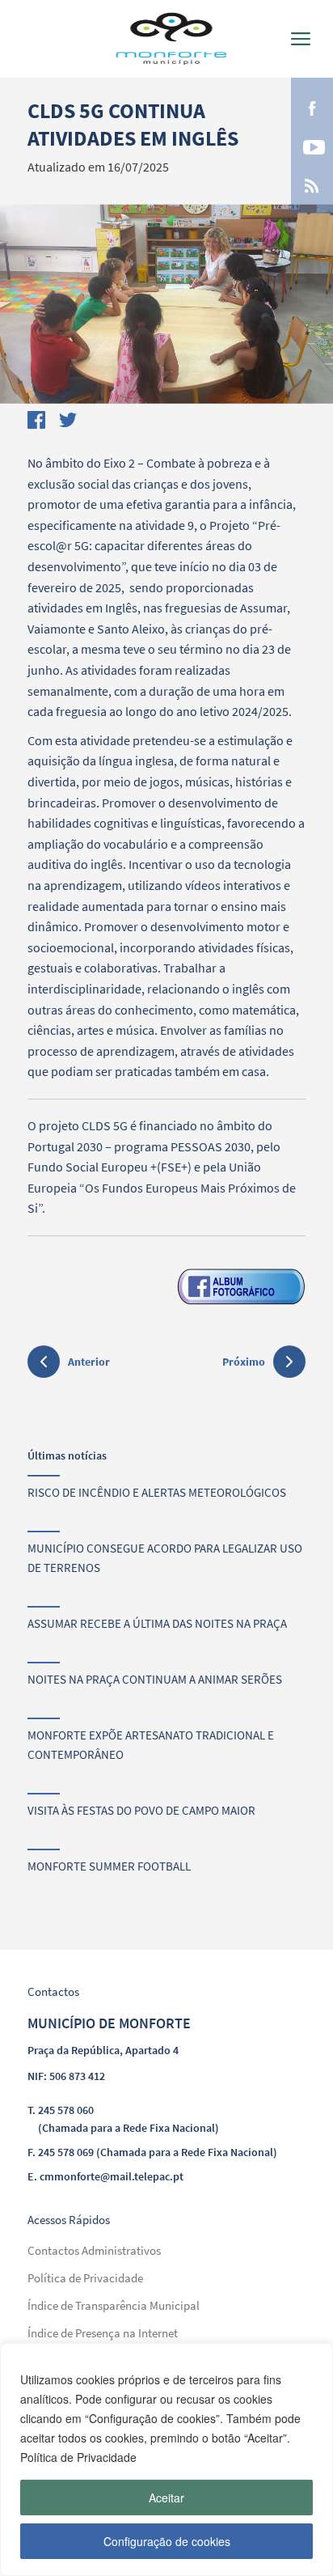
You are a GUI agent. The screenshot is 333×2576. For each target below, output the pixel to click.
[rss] (312, 184)
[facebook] (312, 107)
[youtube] (312, 146)
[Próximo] (289, 1362)
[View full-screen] (166, 304)
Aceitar (166, 2498)
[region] (166, 2459)
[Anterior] (44, 1364)
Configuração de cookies (167, 2541)
